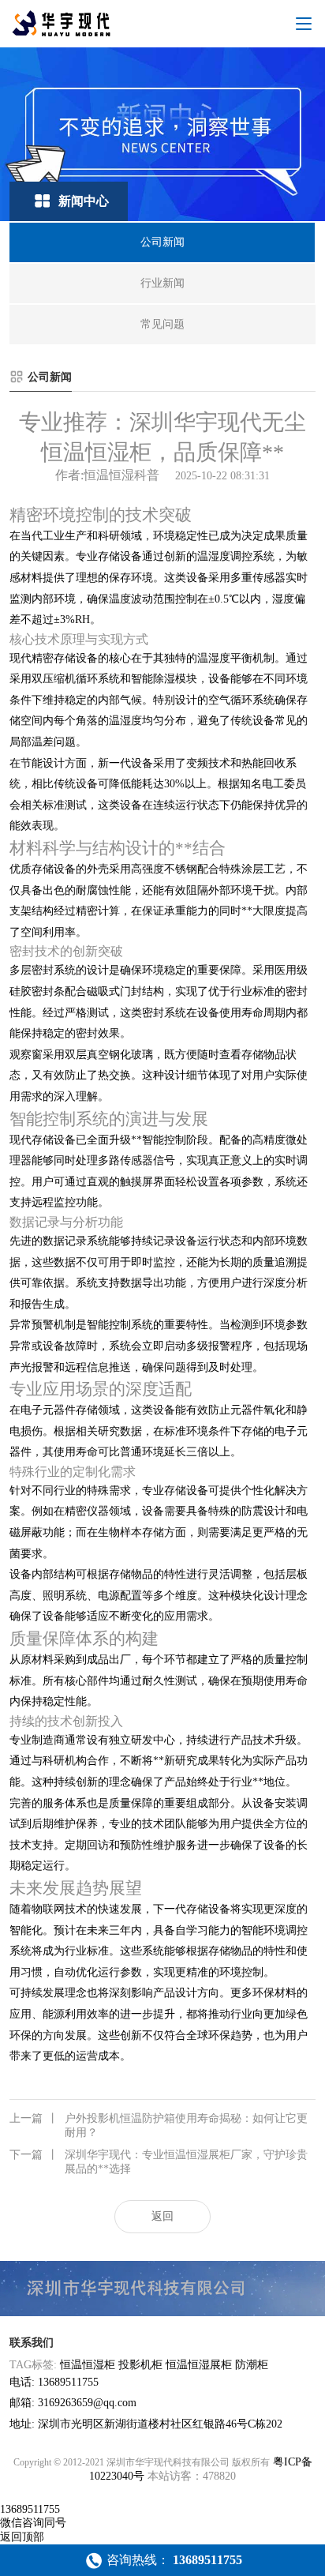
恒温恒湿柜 (88, 2365)
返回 (162, 2216)
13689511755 (30, 2509)
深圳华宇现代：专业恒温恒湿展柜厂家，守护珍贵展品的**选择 (159, 2162)
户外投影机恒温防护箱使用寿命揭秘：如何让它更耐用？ (159, 2125)
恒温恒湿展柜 (199, 2365)
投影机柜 (140, 2365)
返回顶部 (22, 2537)
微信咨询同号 (33, 2523)
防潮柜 (252, 2365)
